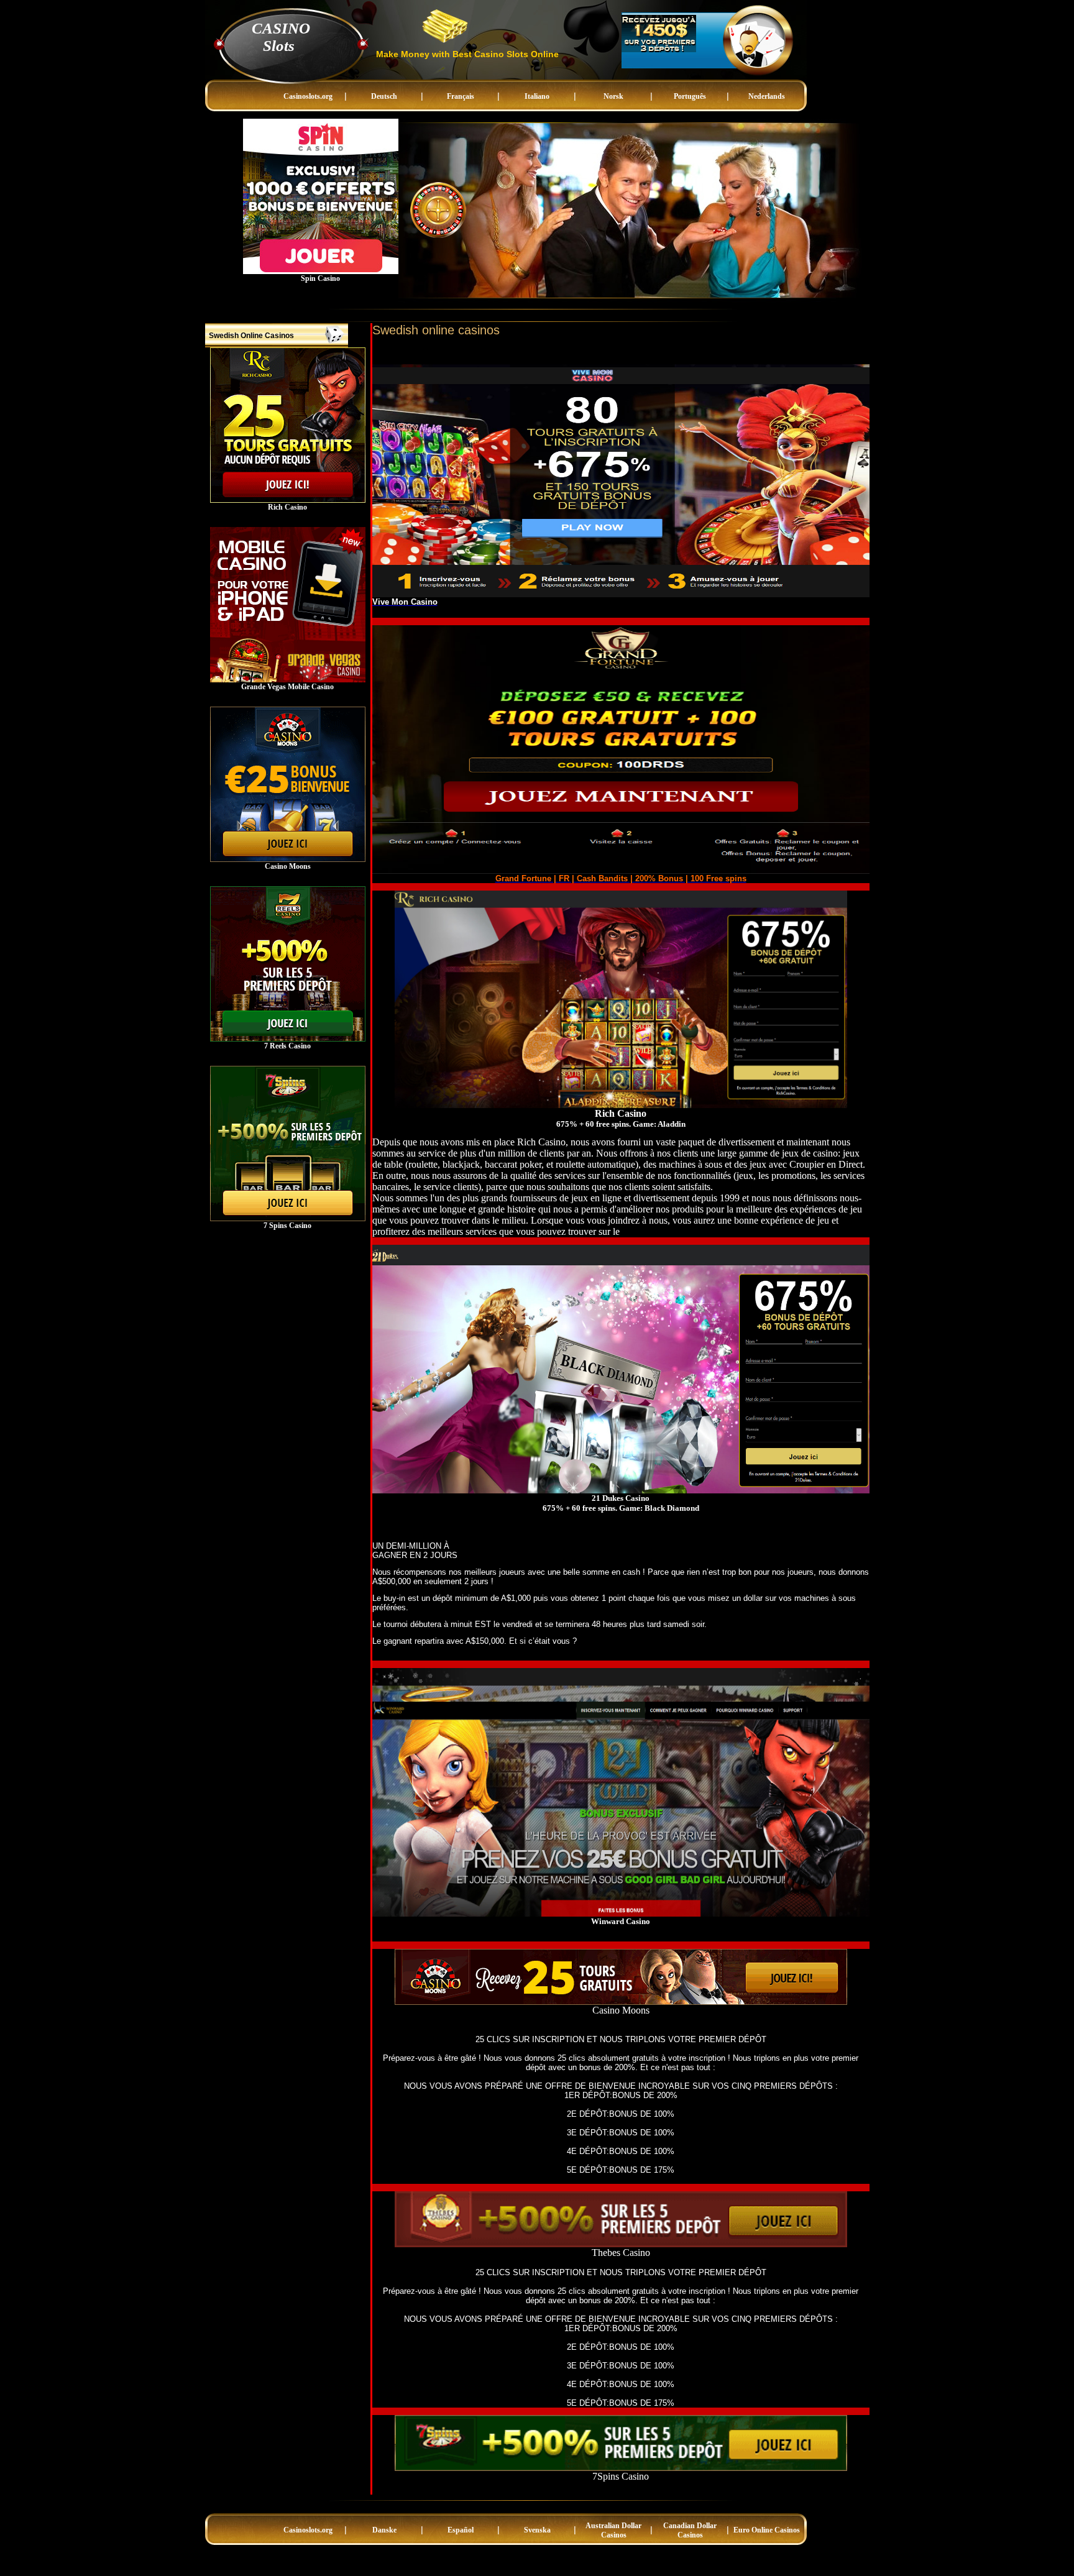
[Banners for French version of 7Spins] (288, 1219)
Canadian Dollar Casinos (690, 2530)
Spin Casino (320, 278)
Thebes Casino (621, 2253)
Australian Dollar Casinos (613, 2530)
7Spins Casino (621, 2476)
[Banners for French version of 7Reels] (288, 1039)
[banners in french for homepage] (659, 50)
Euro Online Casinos (767, 2530)
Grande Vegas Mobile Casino (287, 687)
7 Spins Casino (287, 1226)
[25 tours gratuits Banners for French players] (288, 500)
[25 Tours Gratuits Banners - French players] (621, 2001)
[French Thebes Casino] (621, 2244)
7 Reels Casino (287, 1046)
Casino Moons (288, 866)
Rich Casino (287, 507)
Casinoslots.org (308, 96)
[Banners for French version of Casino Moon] (288, 859)
